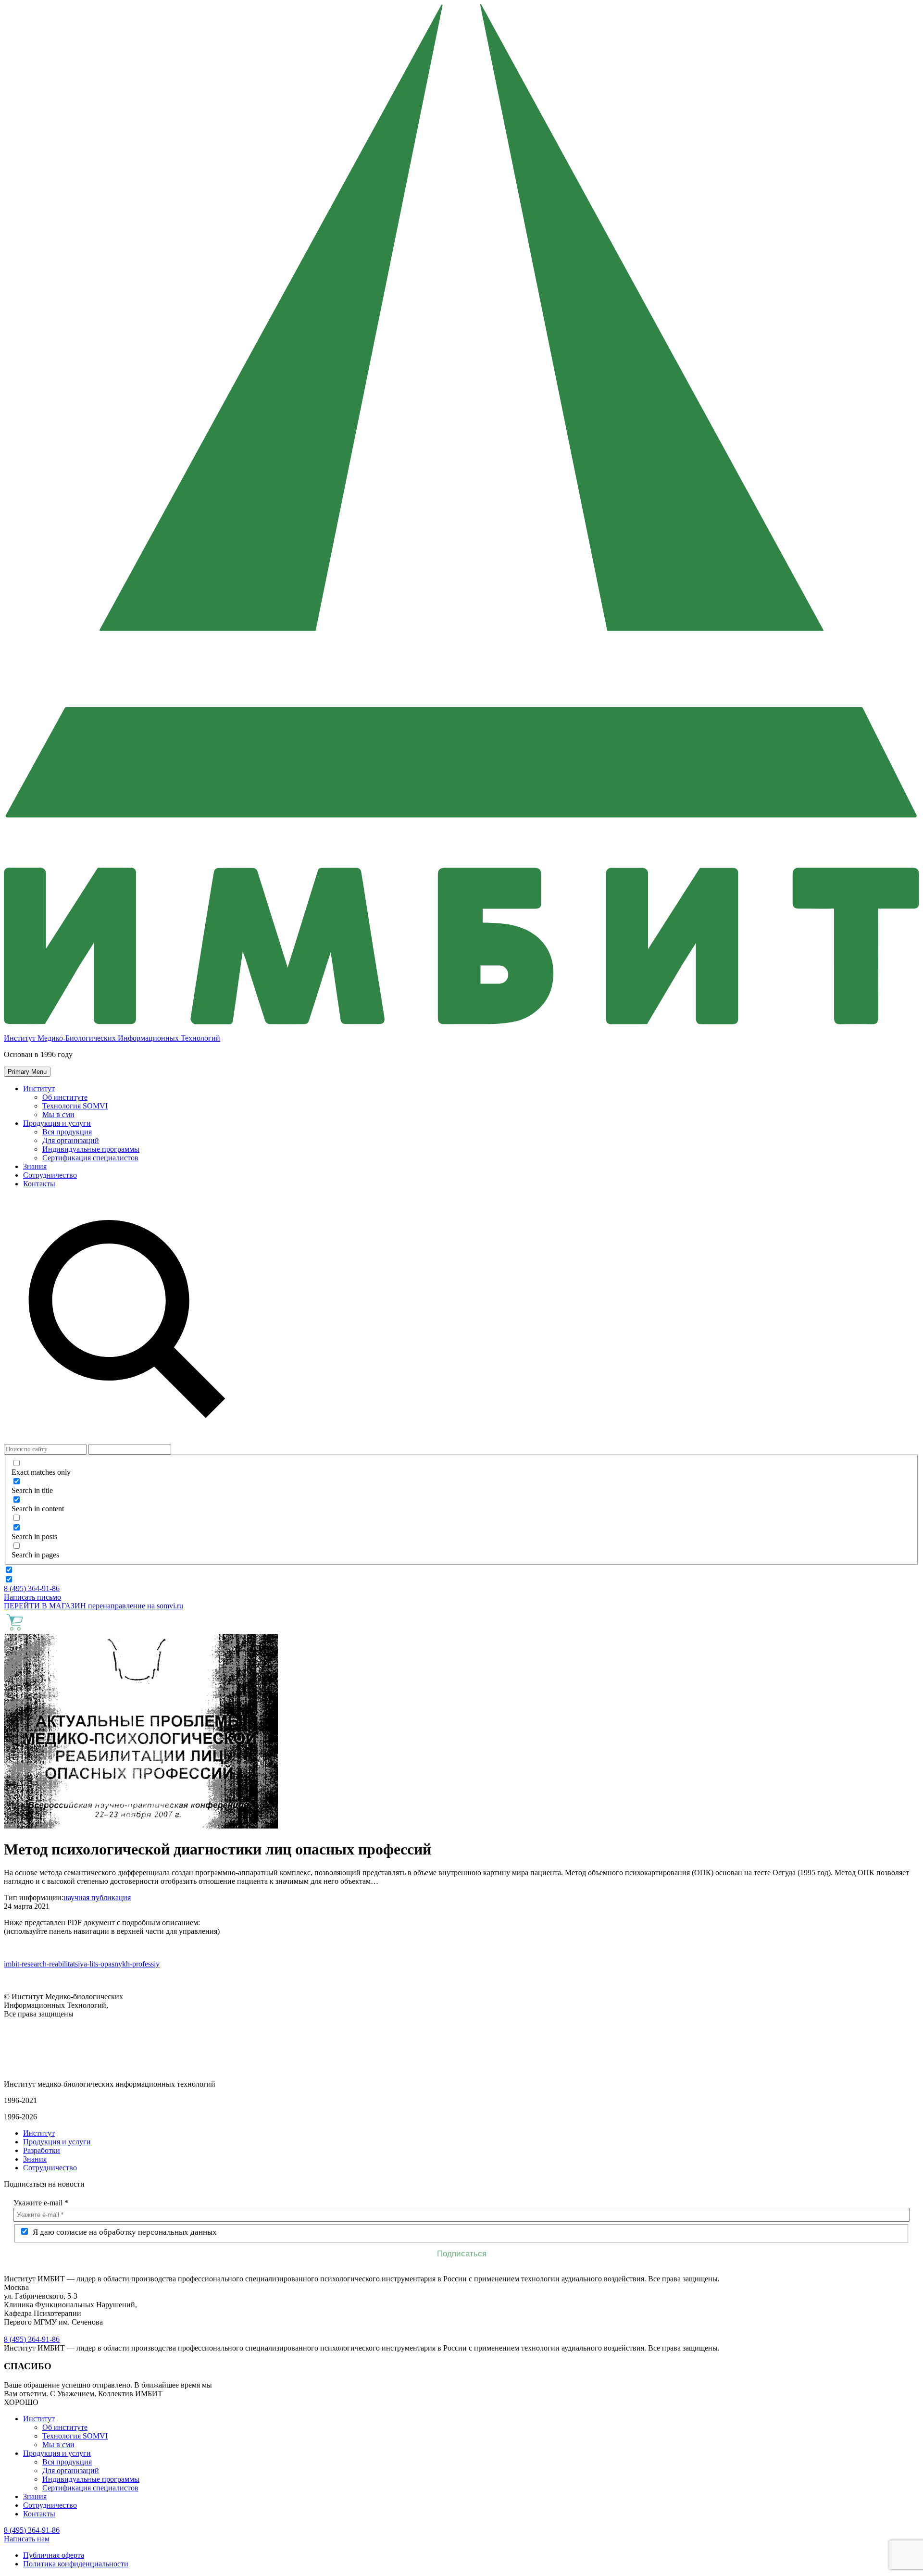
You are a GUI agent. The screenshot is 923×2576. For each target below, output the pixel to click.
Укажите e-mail (41, 2203)
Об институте (65, 1097)
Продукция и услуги (57, 1123)
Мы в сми (58, 1114)
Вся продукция (67, 1132)
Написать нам (27, 2539)
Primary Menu (27, 1072)
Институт (39, 1089)
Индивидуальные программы (91, 1149)
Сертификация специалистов (90, 1158)
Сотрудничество (50, 1175)
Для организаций (71, 1140)
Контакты (39, 1184)
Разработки (42, 2150)
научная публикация (97, 1898)
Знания (35, 1166)
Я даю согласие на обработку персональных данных (124, 2232)
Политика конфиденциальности (76, 2564)
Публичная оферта (54, 2555)
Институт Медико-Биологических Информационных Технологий (112, 1038)
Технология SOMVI (75, 1106)
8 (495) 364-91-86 (32, 1588)
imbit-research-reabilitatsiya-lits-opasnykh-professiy (82, 1964)
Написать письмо (32, 1597)
